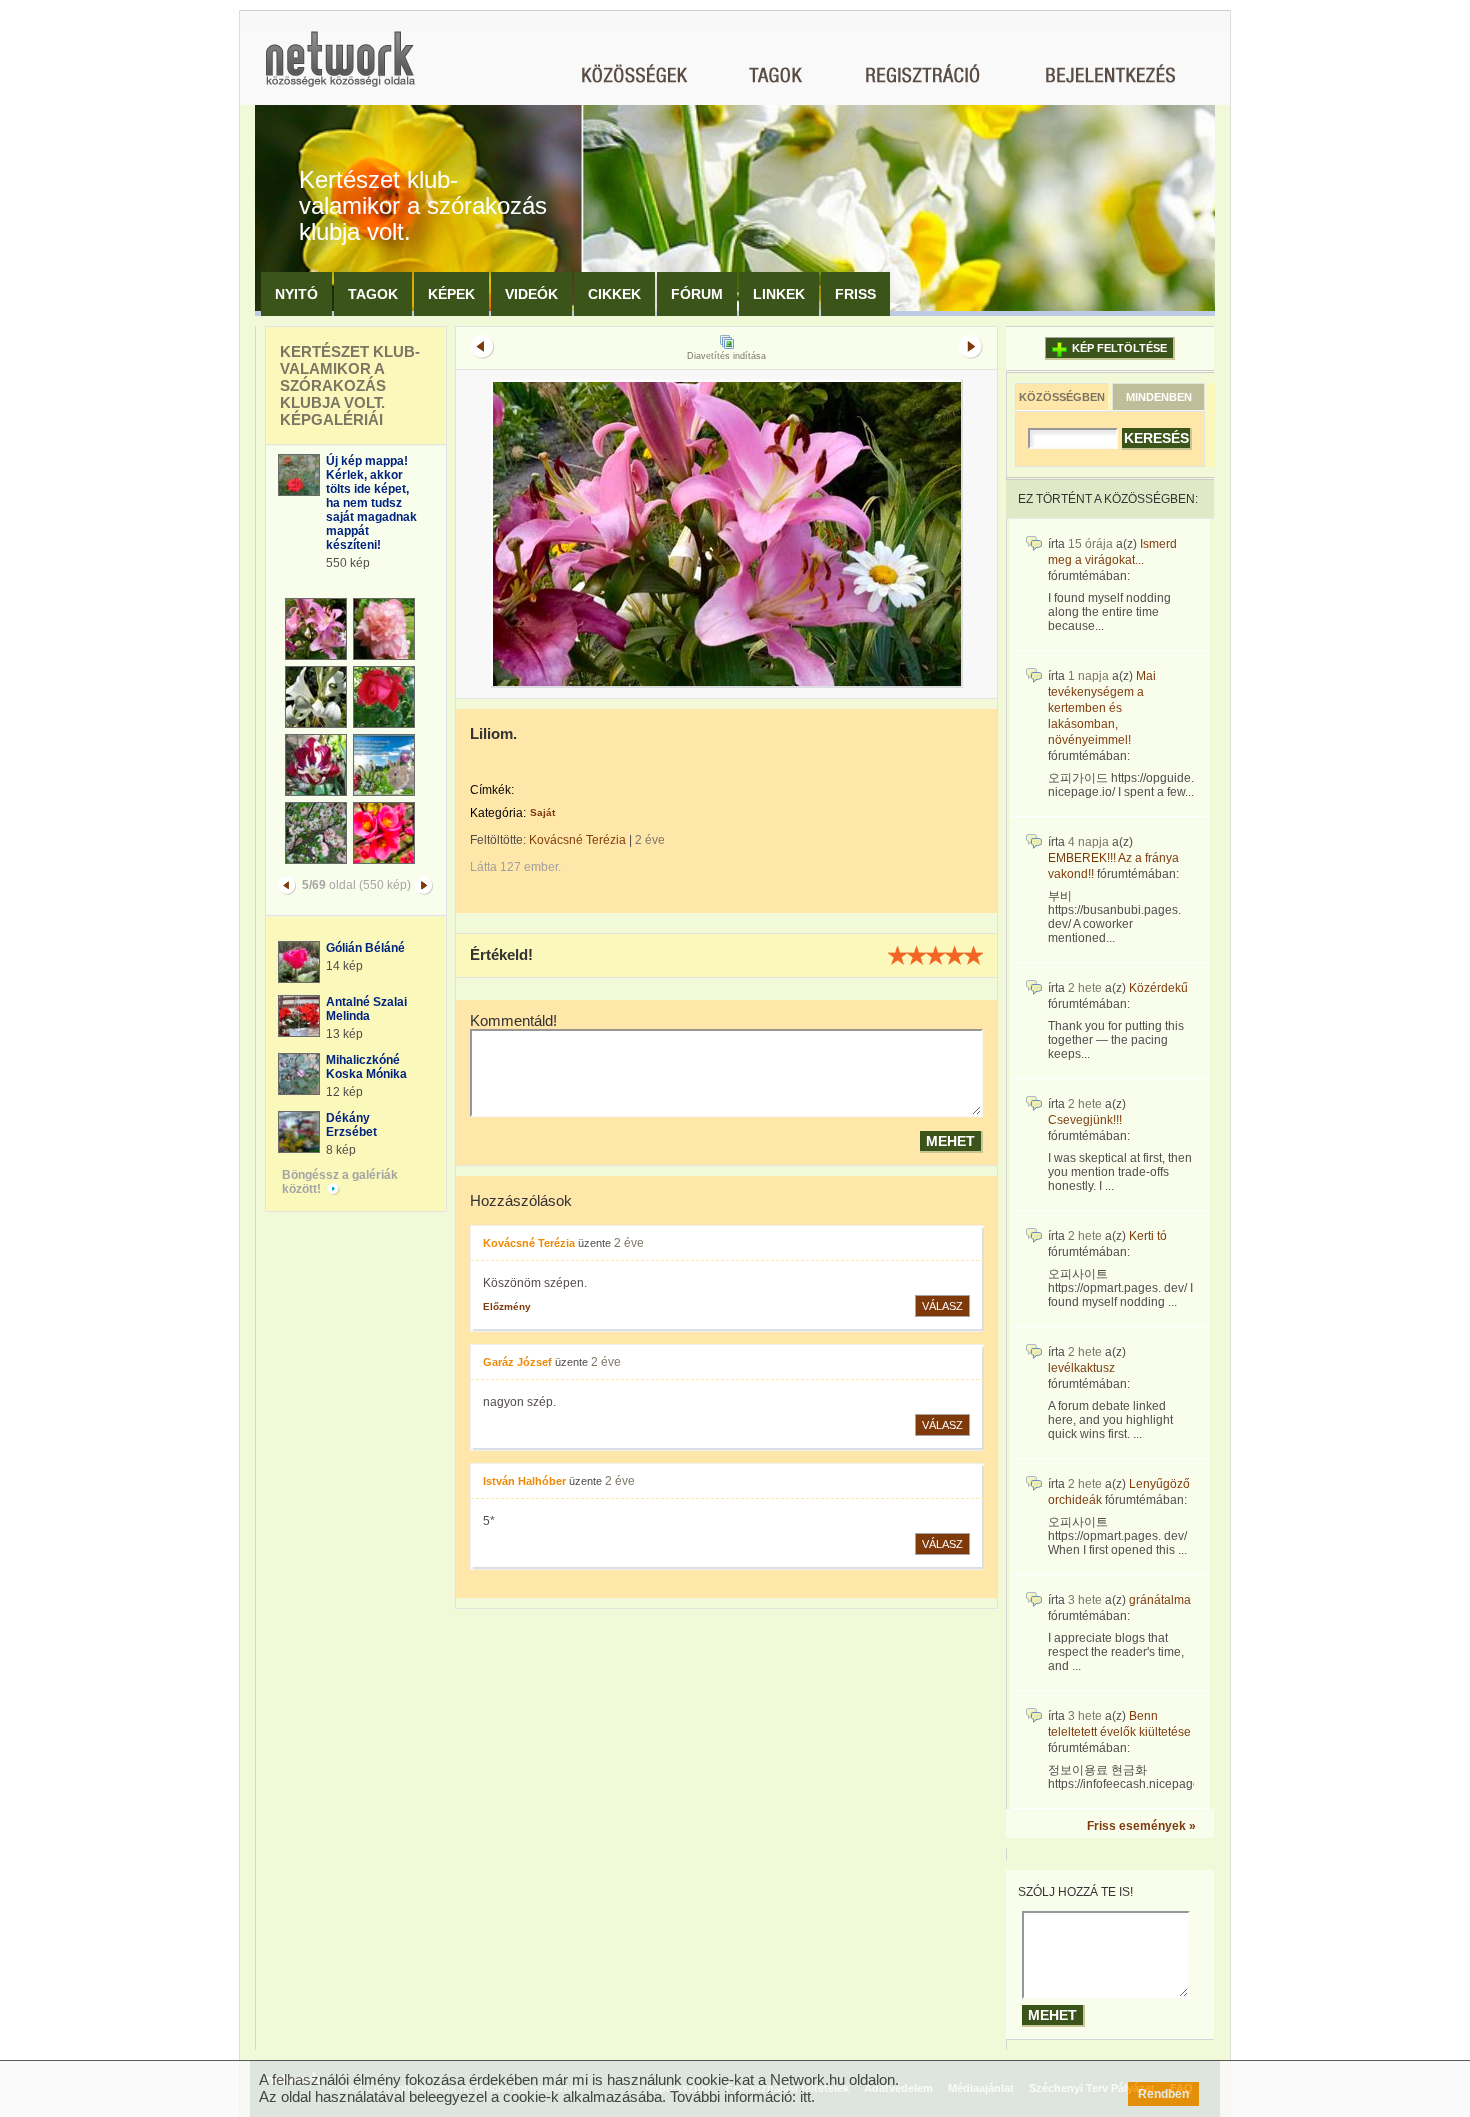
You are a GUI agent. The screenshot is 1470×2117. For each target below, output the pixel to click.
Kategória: (498, 813)
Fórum (697, 294)
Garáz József (517, 1362)
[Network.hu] (340, 68)
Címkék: (492, 790)
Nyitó (296, 294)
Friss (855, 294)
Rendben (1163, 2094)
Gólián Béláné (365, 948)
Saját (542, 812)
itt (805, 2096)
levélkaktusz (1081, 1368)
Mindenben (1159, 397)
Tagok (373, 294)
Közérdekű (1158, 988)
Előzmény (507, 1306)
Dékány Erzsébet (351, 1125)
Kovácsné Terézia (577, 840)
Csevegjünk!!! (1085, 1120)
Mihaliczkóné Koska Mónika (366, 1067)
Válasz (942, 1306)
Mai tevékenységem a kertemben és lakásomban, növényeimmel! (1102, 708)
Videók (531, 294)
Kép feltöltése (1119, 348)
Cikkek (614, 294)
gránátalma (1160, 1600)
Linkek (779, 294)
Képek (451, 294)
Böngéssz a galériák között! (340, 1182)
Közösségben (1062, 397)
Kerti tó (1148, 1236)
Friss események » (1141, 1826)
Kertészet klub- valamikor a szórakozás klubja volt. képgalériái (350, 385)
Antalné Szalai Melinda (366, 1009)
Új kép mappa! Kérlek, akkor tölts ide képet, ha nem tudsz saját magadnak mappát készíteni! (371, 503)
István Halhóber (524, 1481)
